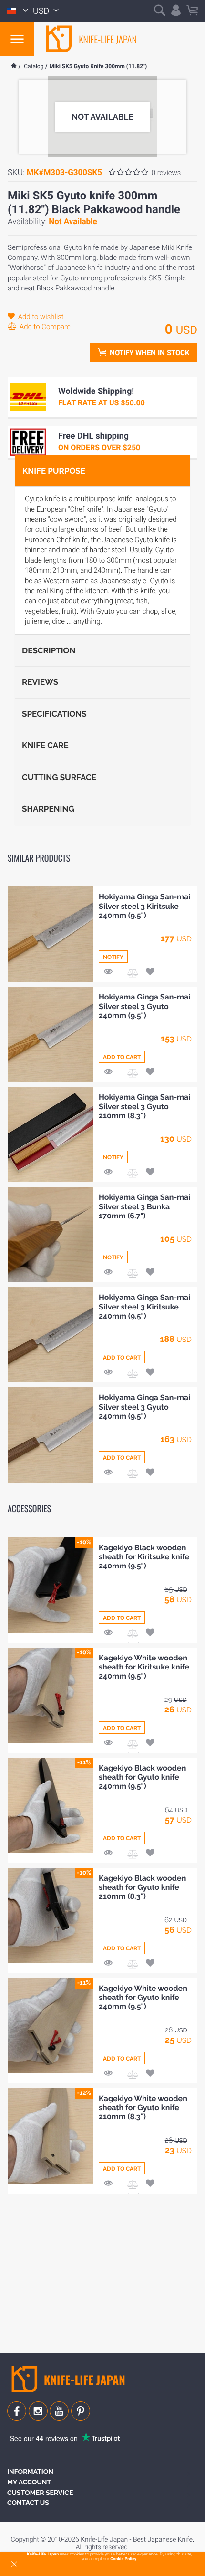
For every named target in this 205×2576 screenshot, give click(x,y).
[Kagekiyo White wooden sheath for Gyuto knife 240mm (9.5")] (50, 2026)
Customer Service (40, 2493)
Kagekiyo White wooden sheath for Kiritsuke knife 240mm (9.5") (144, 1667)
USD (42, 11)
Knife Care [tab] (45, 745)
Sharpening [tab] (48, 809)
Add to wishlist (40, 317)
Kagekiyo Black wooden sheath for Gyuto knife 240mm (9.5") (142, 1777)
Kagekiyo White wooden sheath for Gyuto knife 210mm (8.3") (143, 2107)
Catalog (34, 66)
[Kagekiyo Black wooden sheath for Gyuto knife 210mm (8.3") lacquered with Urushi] (50, 1916)
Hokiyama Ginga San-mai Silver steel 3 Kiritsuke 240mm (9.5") (144, 906)
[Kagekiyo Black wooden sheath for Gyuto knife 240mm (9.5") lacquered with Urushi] (50, 1805)
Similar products (39, 858)
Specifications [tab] (54, 714)
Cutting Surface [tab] (59, 777)
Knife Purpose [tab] (54, 471)
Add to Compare (44, 327)
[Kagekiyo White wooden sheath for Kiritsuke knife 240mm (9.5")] (50, 1695)
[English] (18, 11)
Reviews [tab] (40, 682)
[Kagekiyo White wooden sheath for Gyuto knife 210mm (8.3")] (50, 2136)
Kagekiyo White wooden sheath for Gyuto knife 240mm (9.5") (143, 1997)
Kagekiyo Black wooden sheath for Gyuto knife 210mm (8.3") (142, 1887)
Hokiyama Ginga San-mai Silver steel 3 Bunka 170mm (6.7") (144, 1206)
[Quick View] (108, 973)
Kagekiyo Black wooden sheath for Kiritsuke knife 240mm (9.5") (144, 1557)
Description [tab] (49, 650)
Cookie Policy (123, 2559)
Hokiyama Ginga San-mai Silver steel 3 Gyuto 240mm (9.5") (144, 1006)
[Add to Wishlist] (150, 973)
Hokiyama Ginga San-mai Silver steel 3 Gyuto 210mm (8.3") (144, 1106)
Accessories (29, 1509)
